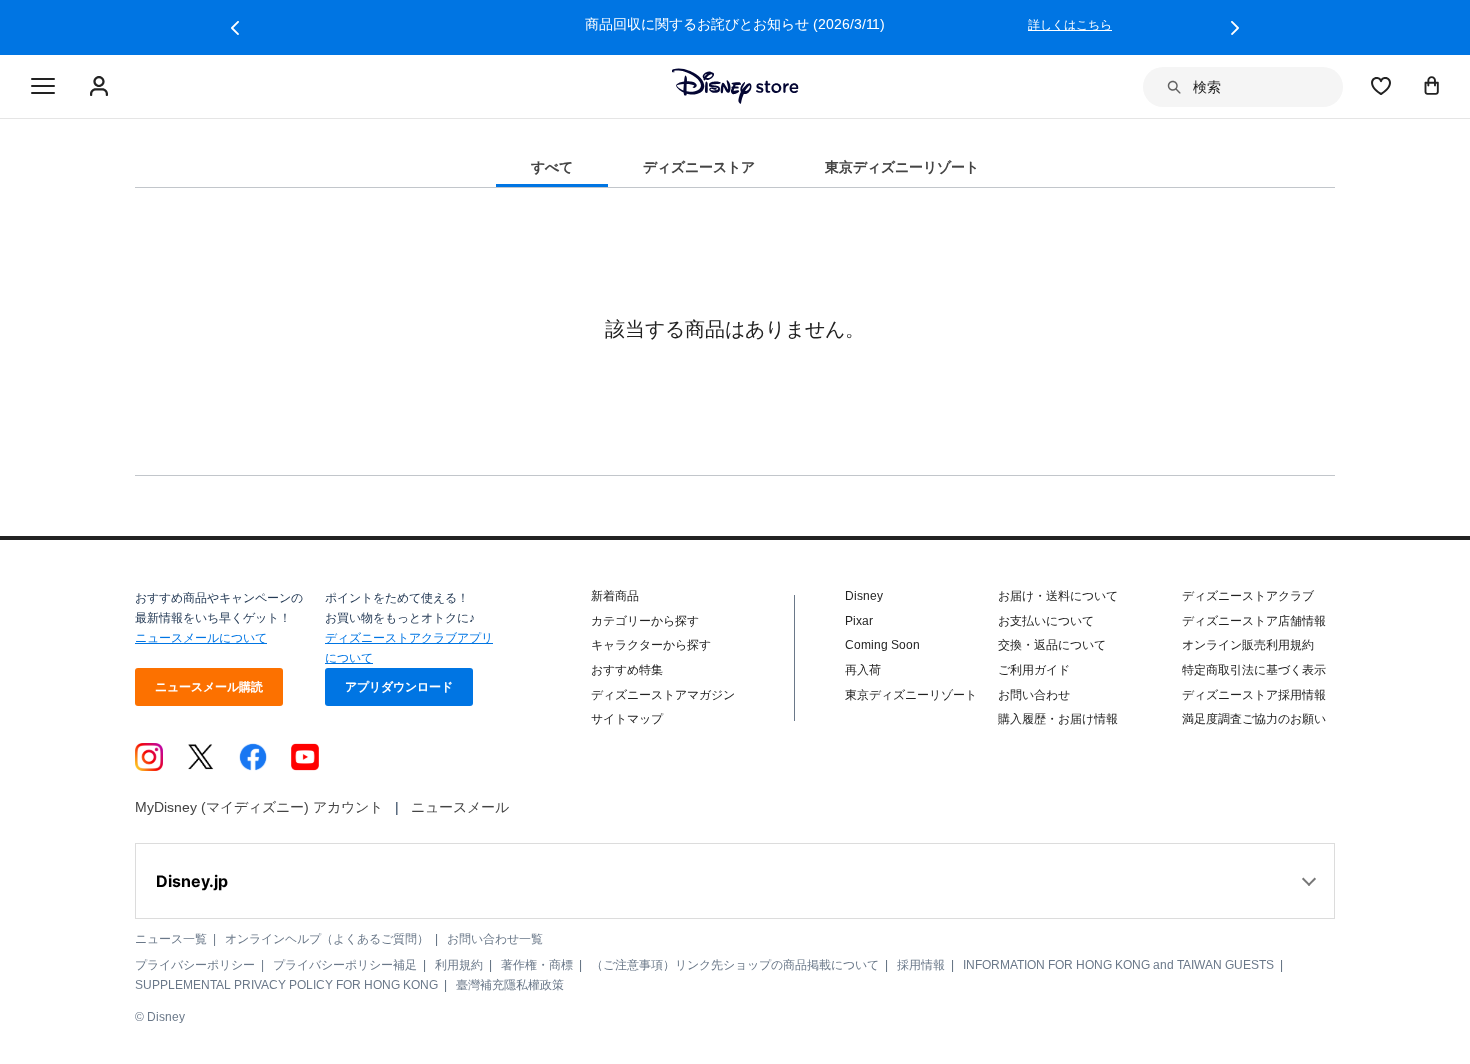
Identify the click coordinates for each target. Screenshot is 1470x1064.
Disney (864, 596)
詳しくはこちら (1070, 25)
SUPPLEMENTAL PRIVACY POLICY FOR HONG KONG (286, 985)
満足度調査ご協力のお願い (1254, 719)
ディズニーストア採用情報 (1254, 695)
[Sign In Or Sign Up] (101, 87)
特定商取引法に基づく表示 (1254, 670)
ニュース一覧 (171, 939)
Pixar (859, 621)
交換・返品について (1052, 645)
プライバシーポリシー (195, 965)
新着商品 (615, 596)
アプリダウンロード (399, 687)
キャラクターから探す (651, 645)
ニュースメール (460, 807)
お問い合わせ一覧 (495, 939)
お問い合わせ (1034, 695)
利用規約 (459, 965)
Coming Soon (882, 645)
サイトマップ (627, 719)
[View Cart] (1432, 85)
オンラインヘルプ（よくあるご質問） (327, 939)
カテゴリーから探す (645, 621)
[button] (235, 28)
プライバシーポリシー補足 (345, 965)
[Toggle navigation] (43, 87)
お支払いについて (1046, 621)
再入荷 (863, 670)
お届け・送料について (1058, 596)
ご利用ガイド (1034, 670)
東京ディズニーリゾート (911, 695)
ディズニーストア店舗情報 (1254, 621)
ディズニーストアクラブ (1248, 596)
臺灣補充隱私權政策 (510, 985)
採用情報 (921, 965)
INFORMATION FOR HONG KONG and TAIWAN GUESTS (1118, 965)
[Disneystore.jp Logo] (735, 86)
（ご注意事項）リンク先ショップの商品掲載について (735, 965)
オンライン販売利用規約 (1248, 645)
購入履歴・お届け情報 (1058, 719)
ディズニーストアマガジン (663, 695)
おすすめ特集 (627, 670)
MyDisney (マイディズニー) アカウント (259, 807)
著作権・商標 (537, 965)
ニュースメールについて (201, 638)
